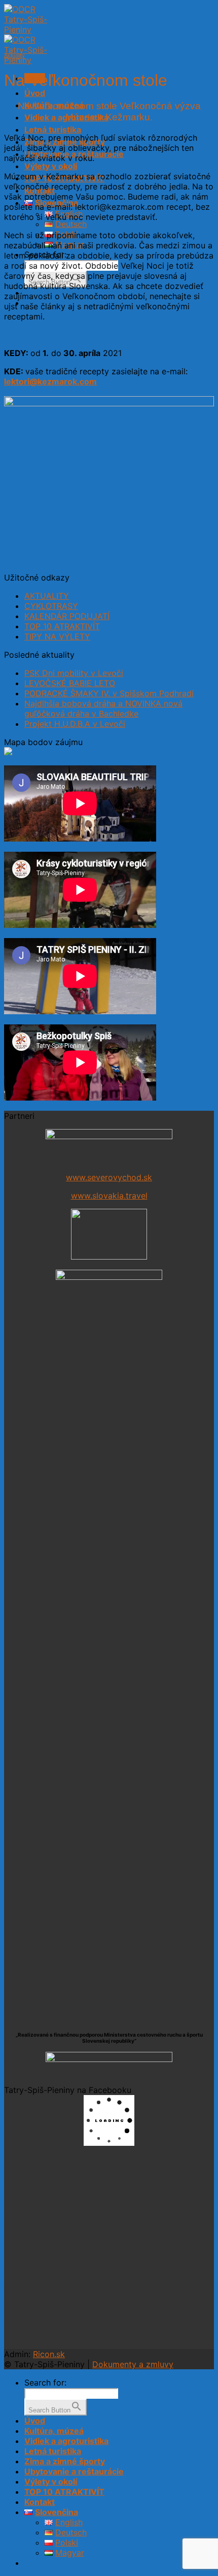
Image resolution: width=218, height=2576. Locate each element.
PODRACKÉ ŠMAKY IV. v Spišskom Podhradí (109, 693)
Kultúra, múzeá (54, 2431)
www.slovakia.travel (109, 1196)
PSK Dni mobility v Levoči (74, 673)
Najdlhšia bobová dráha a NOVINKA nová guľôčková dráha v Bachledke (103, 709)
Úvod (35, 93)
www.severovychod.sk (109, 1177)
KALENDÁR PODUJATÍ (67, 616)
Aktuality (14, 55)
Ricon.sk (49, 2354)
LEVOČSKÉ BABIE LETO (70, 683)
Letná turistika (53, 130)
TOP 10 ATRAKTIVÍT (62, 626)
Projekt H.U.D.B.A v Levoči (75, 724)
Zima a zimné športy (65, 2461)
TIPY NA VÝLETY (57, 636)
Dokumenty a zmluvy (133, 2364)
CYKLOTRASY (51, 606)
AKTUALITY (47, 596)
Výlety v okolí (51, 166)
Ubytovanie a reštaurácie (74, 2471)
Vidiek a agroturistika (66, 2441)
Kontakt (40, 2502)
